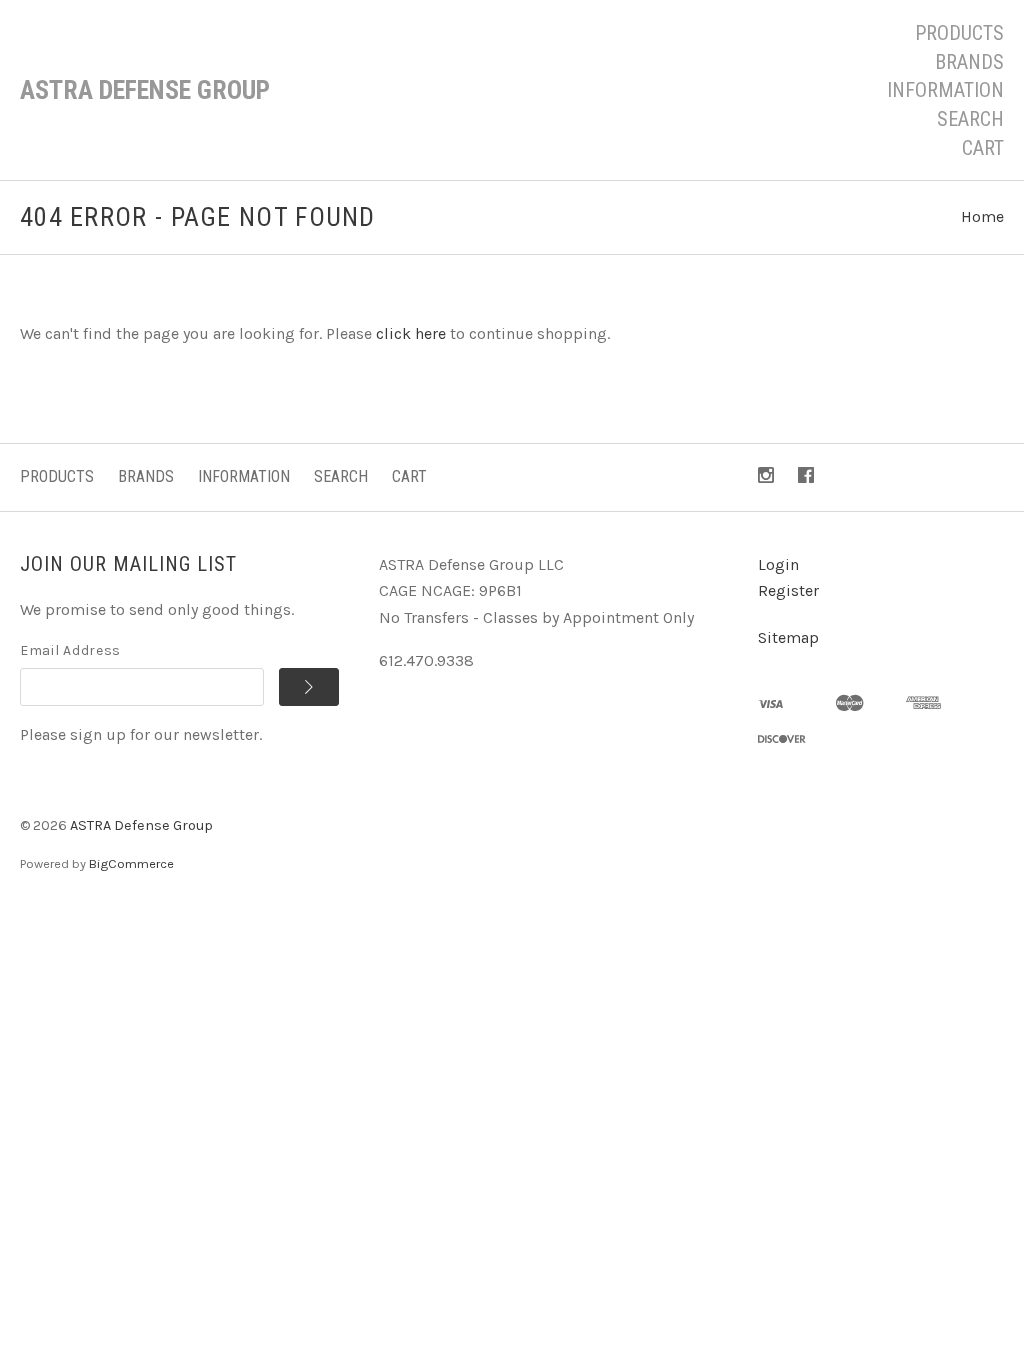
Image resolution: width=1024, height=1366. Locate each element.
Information (945, 90)
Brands (969, 62)
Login (778, 564)
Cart (983, 148)
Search (970, 119)
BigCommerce (131, 863)
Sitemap (788, 637)
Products (959, 33)
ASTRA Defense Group (141, 825)
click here (411, 333)
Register (788, 590)
